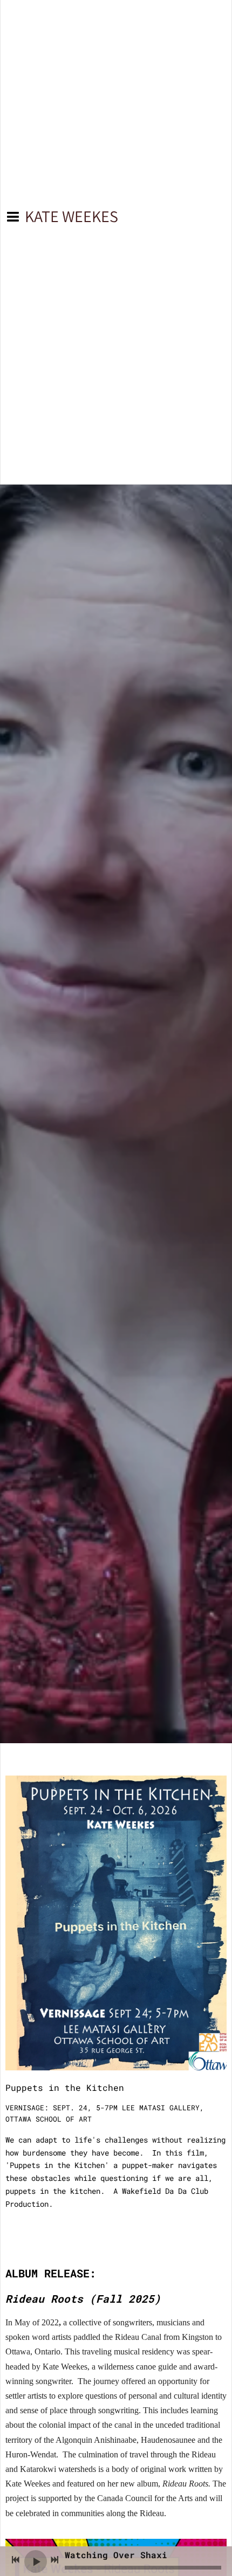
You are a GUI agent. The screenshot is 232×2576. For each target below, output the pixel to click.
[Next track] (54, 2560)
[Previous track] (16, 2560)
